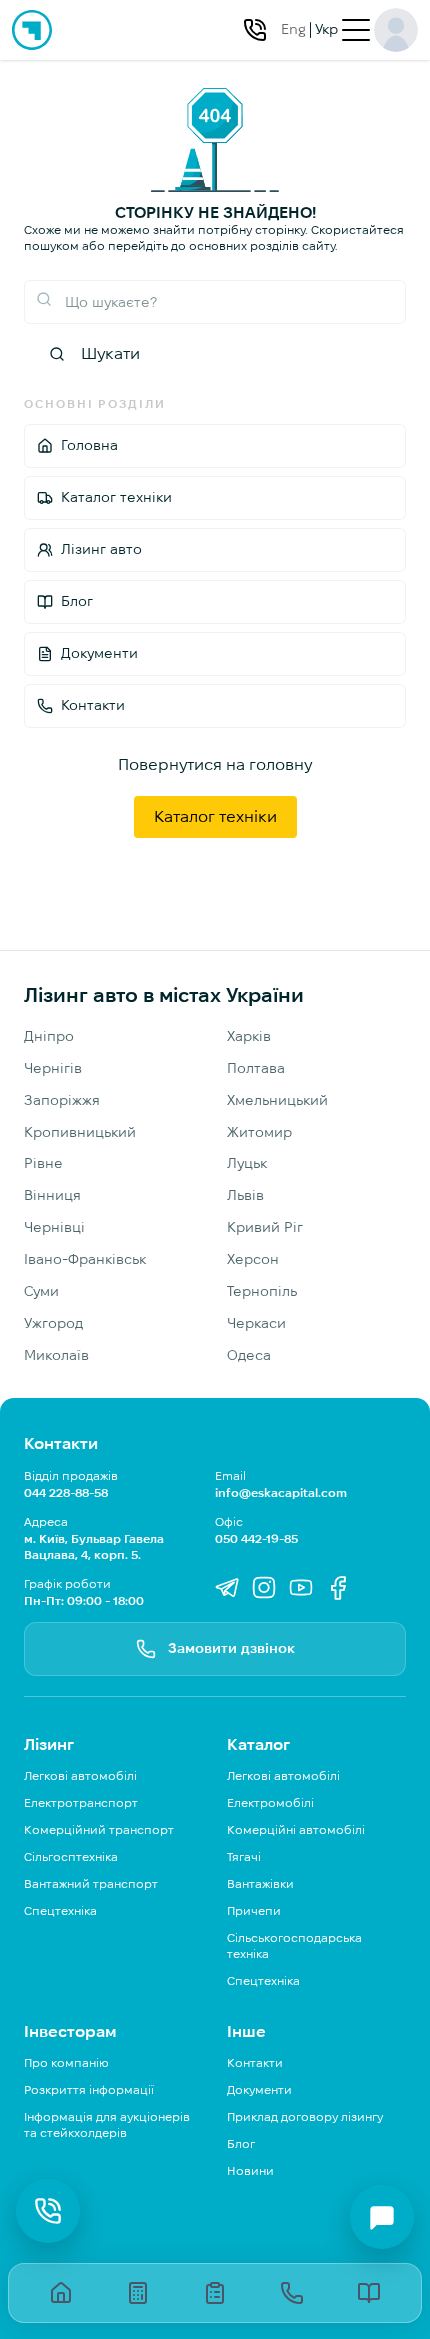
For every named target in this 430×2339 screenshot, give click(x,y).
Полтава (256, 1068)
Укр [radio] (326, 29)
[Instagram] (264, 1590)
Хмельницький (277, 1100)
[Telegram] (227, 1590)
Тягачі (244, 1856)
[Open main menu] (356, 30)
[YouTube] (301, 1590)
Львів (245, 1195)
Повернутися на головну (215, 764)
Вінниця (52, 1195)
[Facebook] (338, 1590)
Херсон (253, 1259)
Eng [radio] (293, 29)
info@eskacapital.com (281, 1492)
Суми (41, 1291)
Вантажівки (260, 1883)
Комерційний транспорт (99, 1829)
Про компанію (66, 2062)
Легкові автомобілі (80, 1775)
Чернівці (54, 1227)
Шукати (110, 353)
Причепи (254, 1910)
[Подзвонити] (255, 30)
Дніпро (49, 1036)
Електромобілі (270, 1802)
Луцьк (247, 1163)
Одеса (249, 1355)
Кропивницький (80, 1132)
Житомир (259, 1132)
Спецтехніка (60, 1910)
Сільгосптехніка (71, 1856)
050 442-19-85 (256, 1538)
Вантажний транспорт (91, 1883)
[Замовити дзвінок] (48, 2211)
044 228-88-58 (66, 1492)
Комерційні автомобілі (296, 1829)
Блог (241, 2143)
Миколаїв (56, 1355)
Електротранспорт (81, 1802)
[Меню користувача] (396, 30)
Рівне (43, 1163)
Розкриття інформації (89, 2089)
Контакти (255, 2062)
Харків (249, 1036)
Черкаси (256, 1323)
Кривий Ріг (265, 1227)
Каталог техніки (215, 816)
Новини (250, 2170)
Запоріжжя (62, 1100)
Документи (259, 2089)
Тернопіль (262, 1291)
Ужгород (53, 1323)
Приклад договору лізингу (305, 2116)
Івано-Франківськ (85, 1259)
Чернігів (53, 1068)
